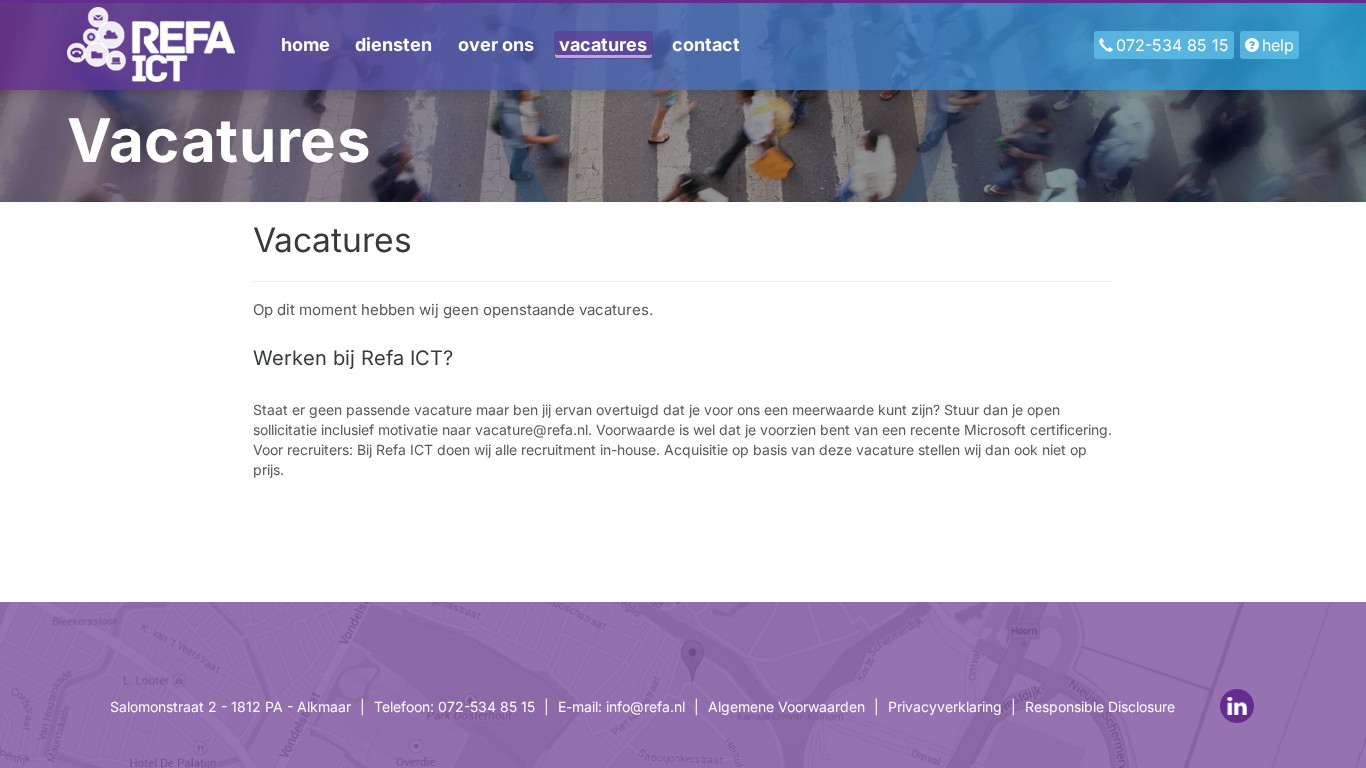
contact (706, 44)
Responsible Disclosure (1100, 706)
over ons (496, 44)
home (305, 44)
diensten (393, 44)
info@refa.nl (645, 706)
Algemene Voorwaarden (786, 706)
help (1278, 45)
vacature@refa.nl (531, 429)
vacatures (603, 44)
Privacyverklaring (945, 706)
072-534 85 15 (1172, 45)
